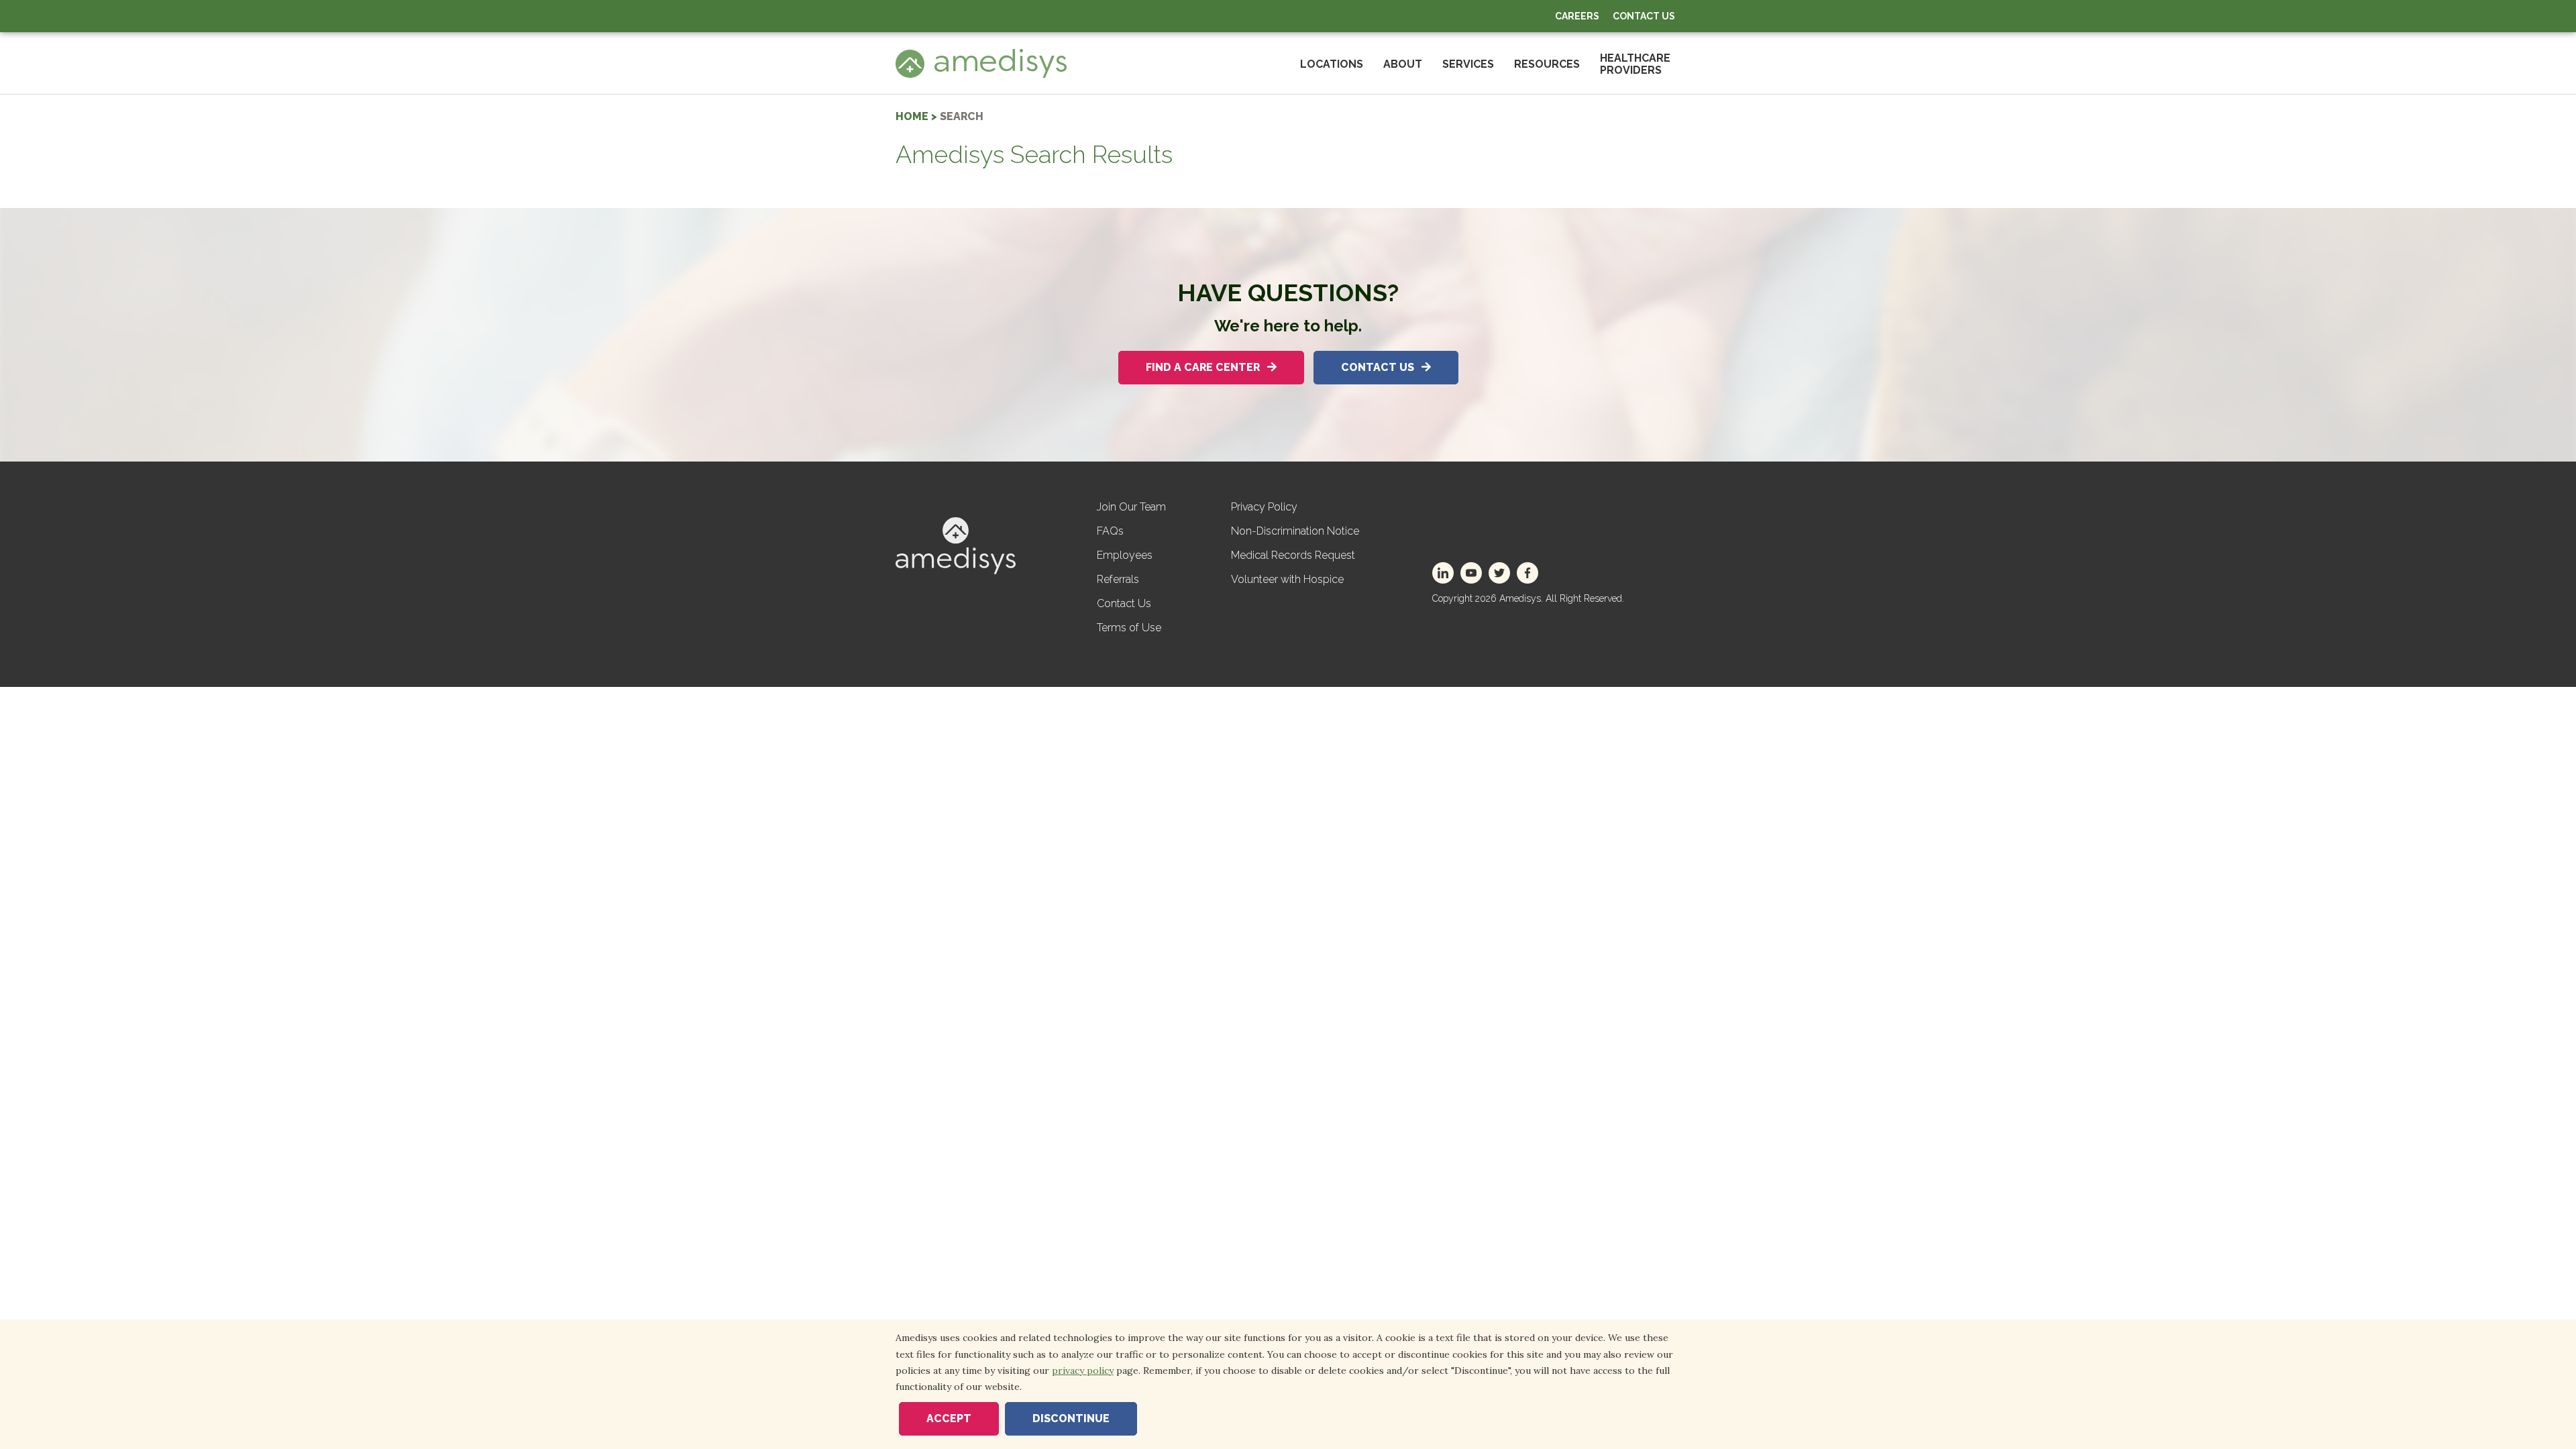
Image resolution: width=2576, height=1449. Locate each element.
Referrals (1118, 579)
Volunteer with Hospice (1287, 579)
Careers (1577, 16)
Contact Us (1644, 16)
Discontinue (1071, 1418)
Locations (1332, 64)
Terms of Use (1129, 628)
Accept (949, 1418)
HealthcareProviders (1635, 64)
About (1403, 64)
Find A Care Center (1204, 367)
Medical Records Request (1293, 555)
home (912, 116)
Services (1468, 64)
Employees (1125, 555)
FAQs (1110, 531)
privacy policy (1083, 1371)
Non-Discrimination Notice (1295, 531)
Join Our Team (1131, 507)
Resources (1547, 64)
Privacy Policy (1264, 507)
